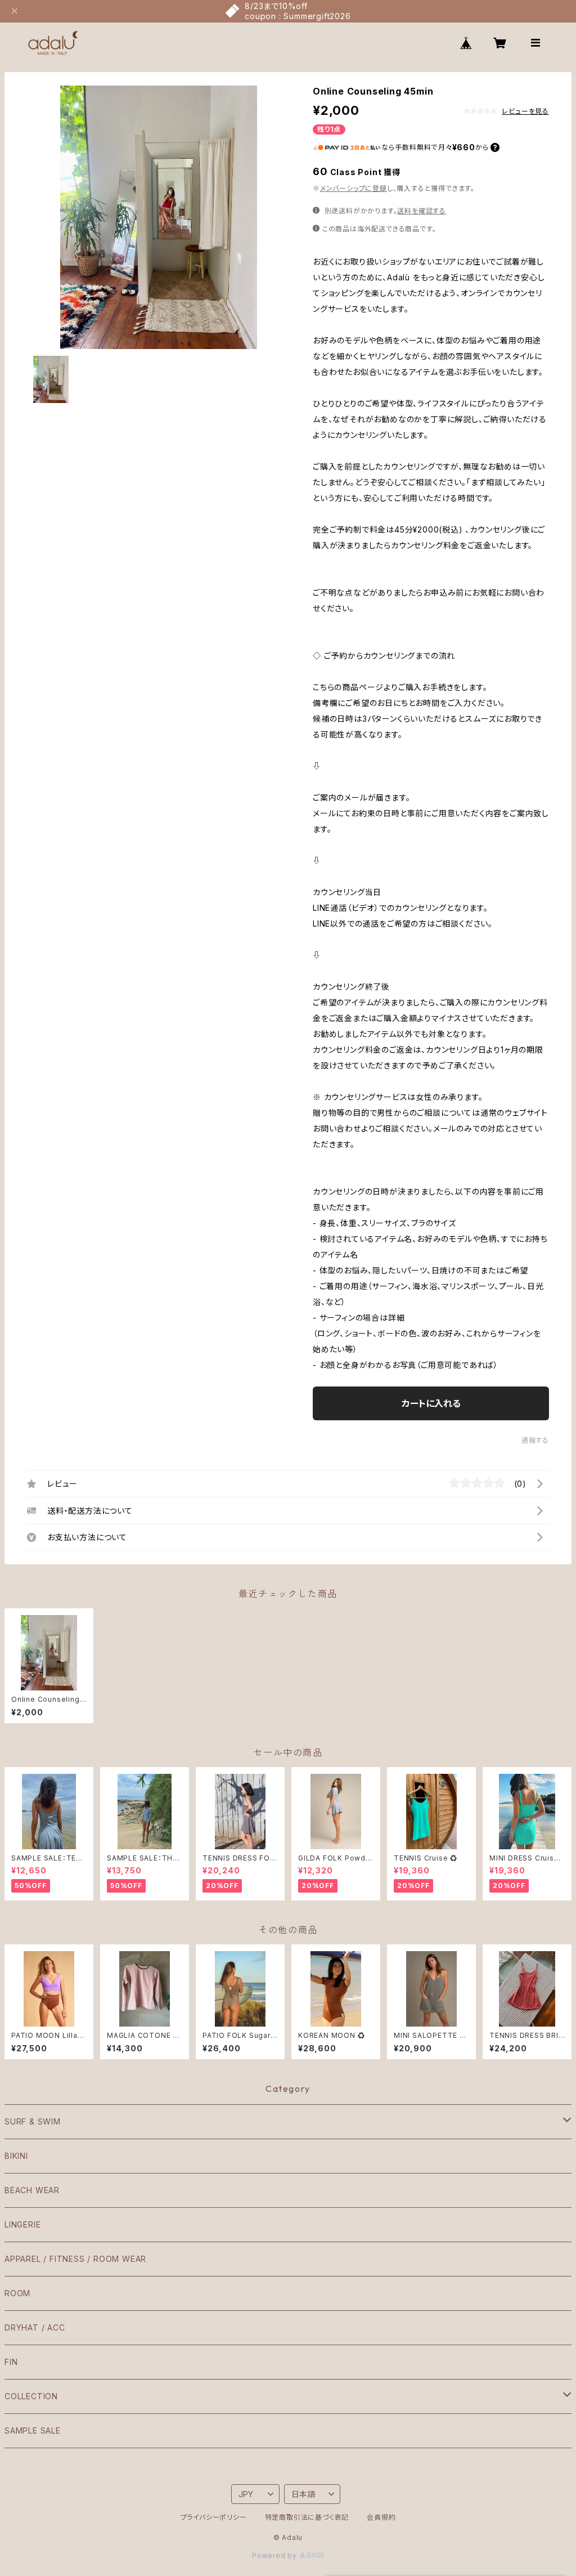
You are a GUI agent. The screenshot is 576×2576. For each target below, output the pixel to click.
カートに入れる (431, 1403)
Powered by (276, 2555)
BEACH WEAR (32, 2190)
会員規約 (381, 2517)
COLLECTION (31, 2396)
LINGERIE (22, 2224)
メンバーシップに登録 (354, 188)
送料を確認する (422, 211)
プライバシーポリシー (214, 2517)
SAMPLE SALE (33, 2430)
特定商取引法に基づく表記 (307, 2517)
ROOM (17, 2293)
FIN (11, 2362)
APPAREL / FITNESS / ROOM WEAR (75, 2259)
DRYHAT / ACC (35, 2327)
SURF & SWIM (33, 2121)
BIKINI (16, 2156)
